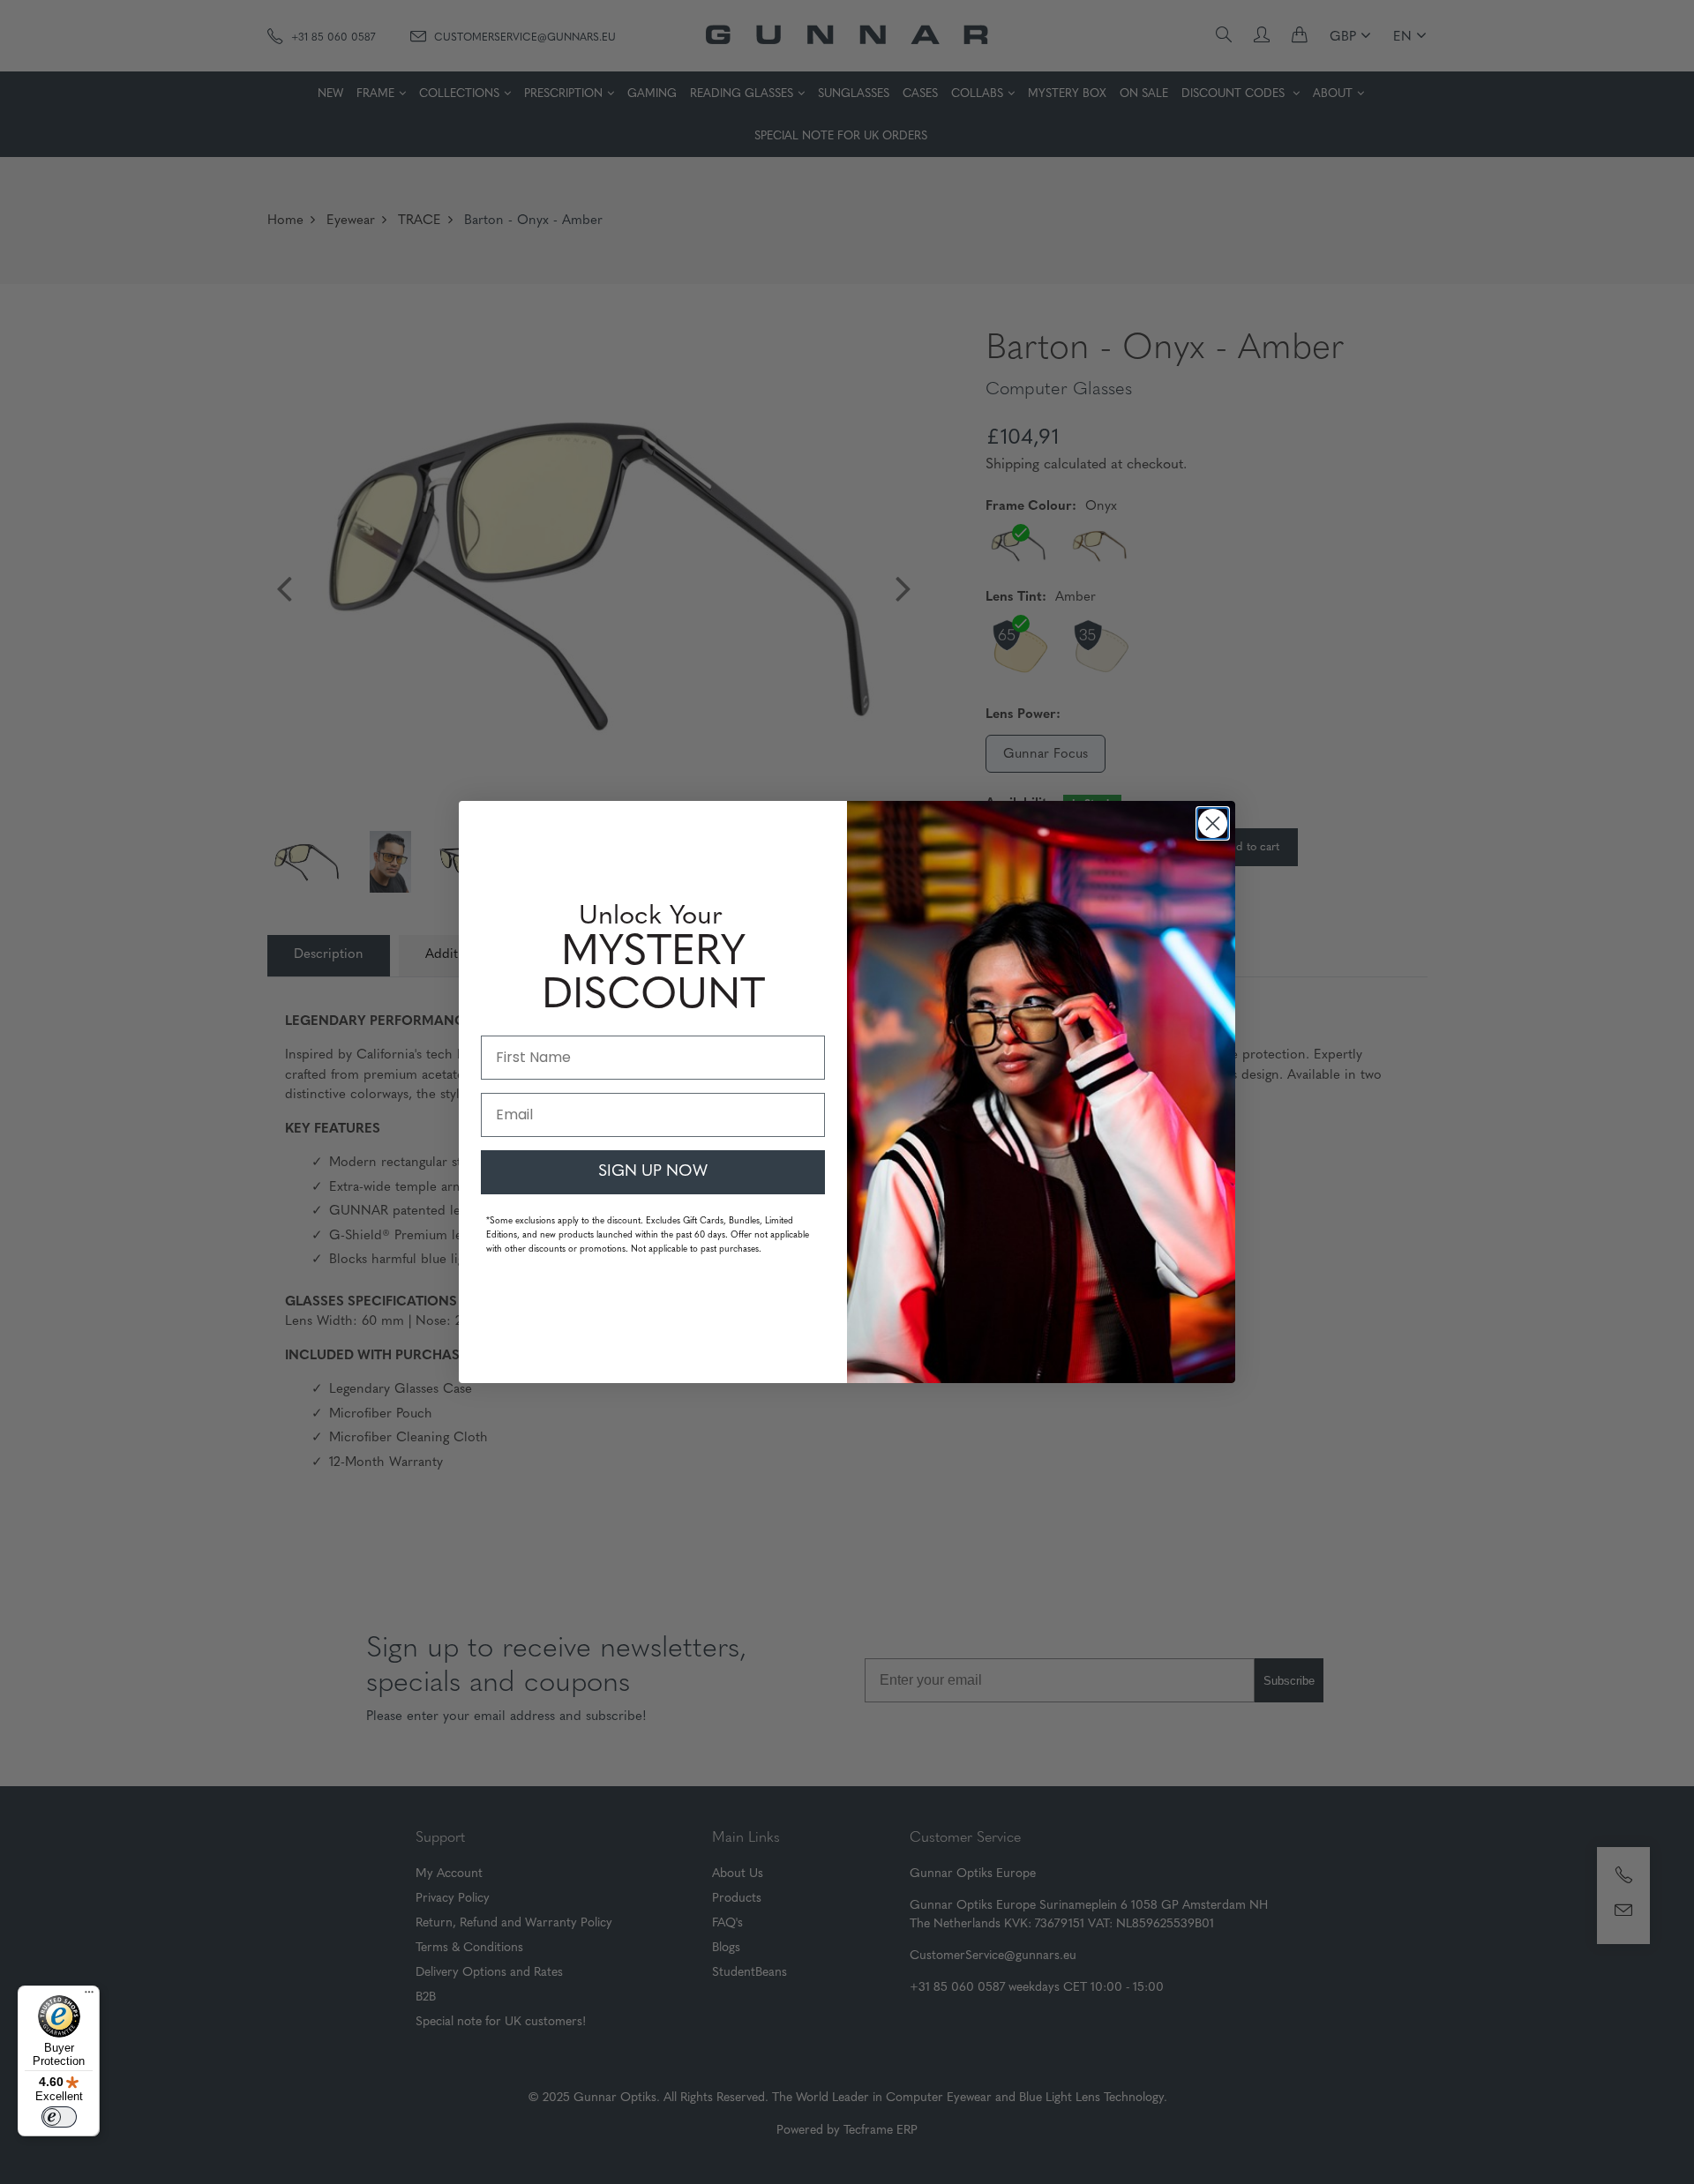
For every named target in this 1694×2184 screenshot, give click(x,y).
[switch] (59, 2117)
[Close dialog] (1213, 823)
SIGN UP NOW (653, 1172)
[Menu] (89, 1996)
